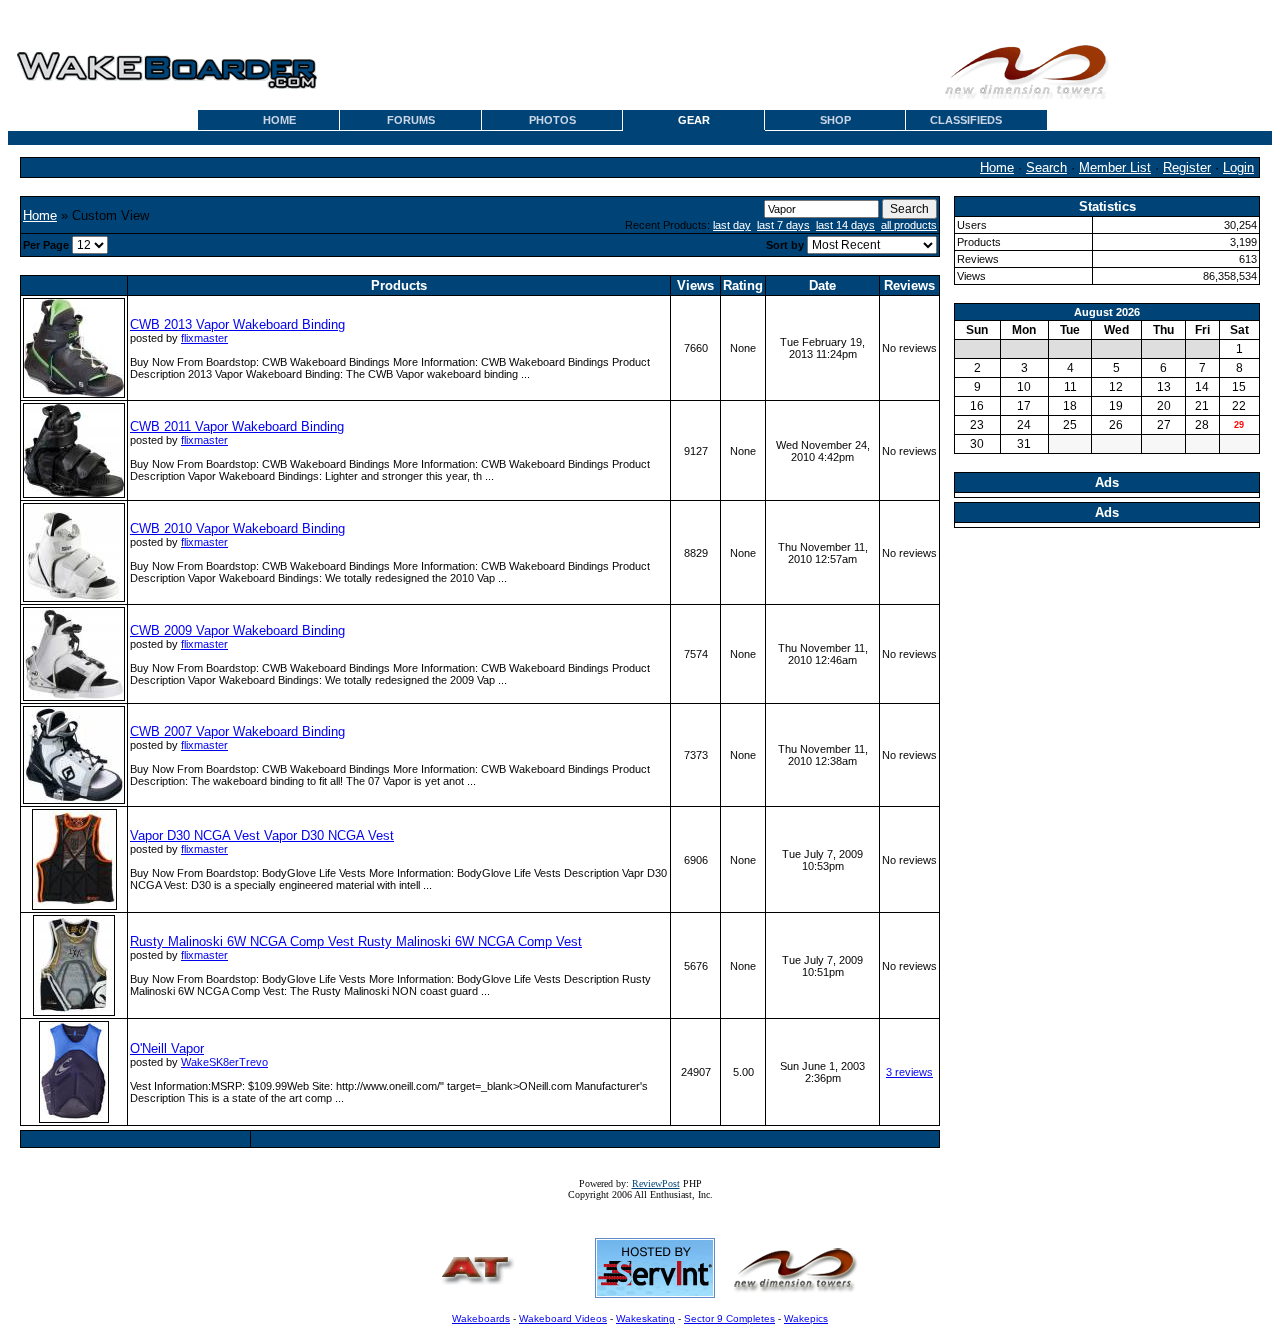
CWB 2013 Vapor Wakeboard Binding (237, 324)
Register (1187, 167)
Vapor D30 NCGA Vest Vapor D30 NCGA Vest (262, 835)
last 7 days (783, 225)
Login (1238, 167)
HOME (279, 120)
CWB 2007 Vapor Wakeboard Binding (237, 731)
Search (1046, 167)
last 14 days (845, 225)
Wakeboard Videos (563, 1318)
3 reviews (909, 1072)
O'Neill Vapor (167, 1048)
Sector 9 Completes (729, 1318)
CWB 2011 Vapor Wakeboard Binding (237, 426)
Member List (1115, 167)
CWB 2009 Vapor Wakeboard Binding (237, 630)
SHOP (835, 120)
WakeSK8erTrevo (224, 1062)
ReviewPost (656, 1183)
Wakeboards (481, 1318)
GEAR (694, 120)
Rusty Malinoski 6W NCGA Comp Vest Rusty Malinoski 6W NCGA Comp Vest (356, 941)
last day (732, 225)
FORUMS (411, 120)
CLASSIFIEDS (966, 120)
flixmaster (204, 338)
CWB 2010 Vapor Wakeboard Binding (237, 528)
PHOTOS (552, 120)
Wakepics (806, 1318)
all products (909, 225)
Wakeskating (645, 1318)
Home (997, 167)
